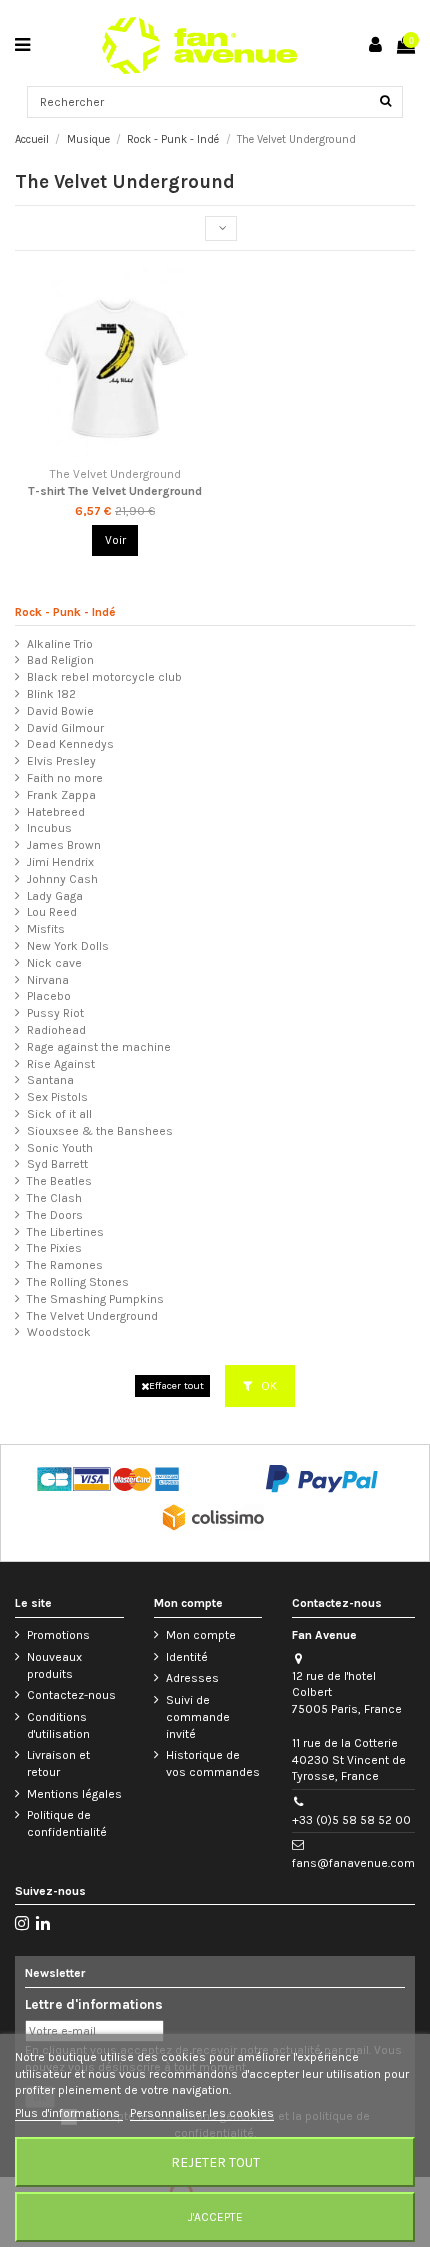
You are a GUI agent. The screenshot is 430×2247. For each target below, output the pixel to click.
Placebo (49, 996)
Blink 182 (51, 694)
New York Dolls (68, 946)
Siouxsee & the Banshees (100, 1131)
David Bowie (60, 711)
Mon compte (201, 1635)
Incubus (49, 828)
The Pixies (54, 1248)
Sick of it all (59, 1114)
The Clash (54, 1198)
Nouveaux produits (54, 1665)
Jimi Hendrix (60, 862)
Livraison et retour (58, 1763)
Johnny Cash (62, 879)
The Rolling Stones (78, 1282)
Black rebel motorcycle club (104, 677)
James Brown (64, 845)
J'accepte (215, 2217)
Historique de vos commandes (213, 1763)
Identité (187, 1657)
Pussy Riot (55, 1013)
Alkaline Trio (60, 644)
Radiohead (56, 1030)
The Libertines (65, 1232)
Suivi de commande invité (198, 1717)
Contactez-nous (71, 1695)
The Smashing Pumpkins (95, 1299)
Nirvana (48, 980)
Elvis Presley (61, 761)
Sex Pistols (57, 1097)
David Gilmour (65, 728)
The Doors (55, 1215)
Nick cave (54, 963)
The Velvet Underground (92, 1316)
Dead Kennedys (70, 744)
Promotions (58, 1635)
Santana (50, 1080)
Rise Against (61, 1064)
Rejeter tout (215, 2162)
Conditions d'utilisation (58, 1725)
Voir (115, 540)
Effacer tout (176, 1385)
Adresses (192, 1678)
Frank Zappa (61, 795)
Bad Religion (60, 660)
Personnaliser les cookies (202, 2113)
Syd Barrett (57, 1164)
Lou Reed (52, 912)
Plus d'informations (69, 2113)
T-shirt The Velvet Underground (115, 491)
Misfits (46, 929)
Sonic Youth (60, 1148)
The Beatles (59, 1181)
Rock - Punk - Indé (65, 612)
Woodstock (59, 1332)
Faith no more (65, 778)
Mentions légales (74, 1794)
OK (267, 1386)
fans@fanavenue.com (353, 1863)
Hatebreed (56, 812)
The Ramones (65, 1265)
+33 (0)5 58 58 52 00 (351, 1820)
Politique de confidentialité (67, 1823)
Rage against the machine (99, 1047)
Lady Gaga (55, 896)
